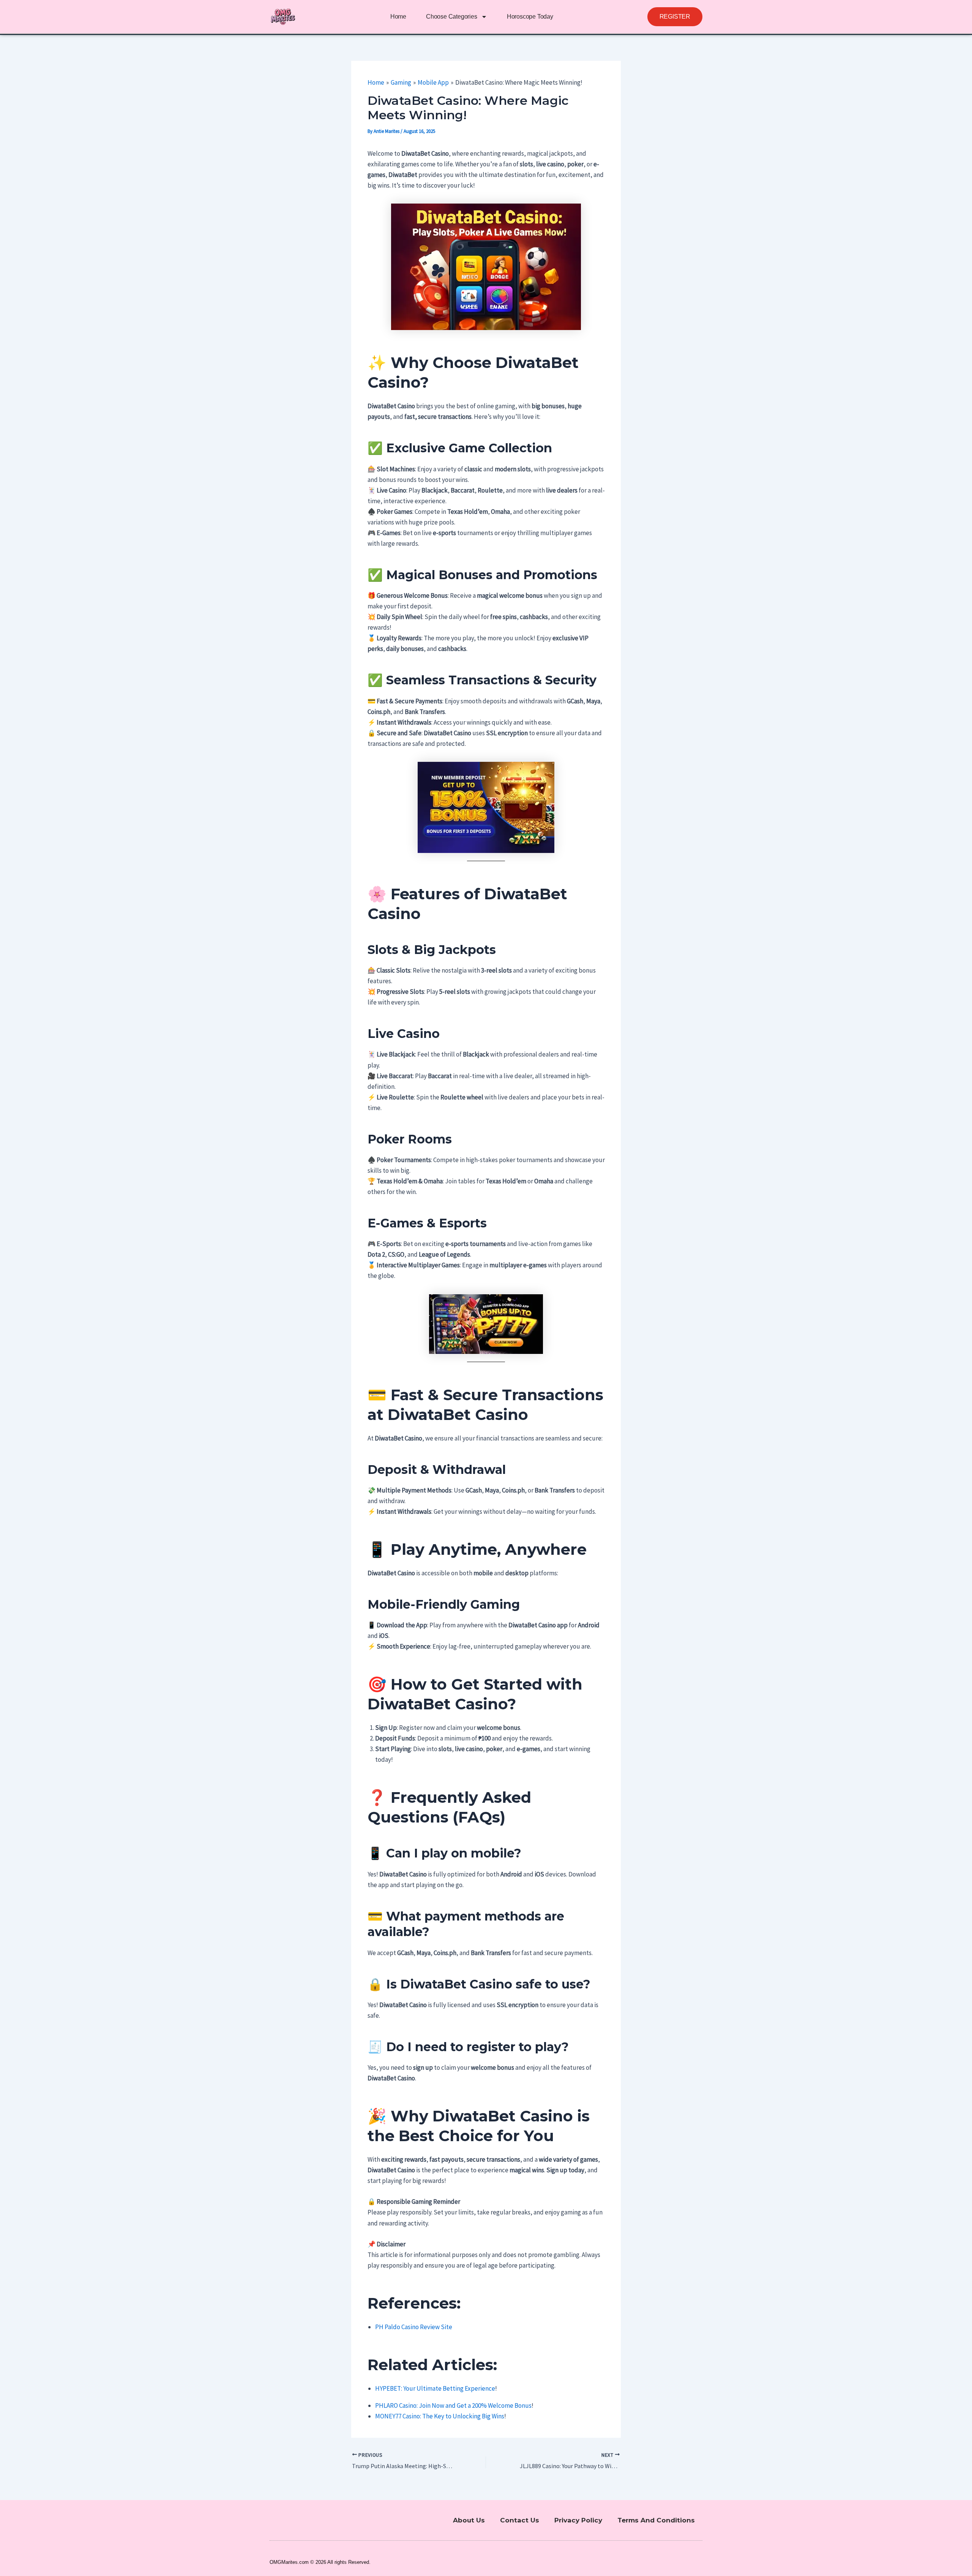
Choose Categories (452, 17)
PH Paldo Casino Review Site (414, 2327)
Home (398, 17)
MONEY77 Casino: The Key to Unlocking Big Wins (440, 2416)
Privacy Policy (578, 2520)
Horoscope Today (530, 17)
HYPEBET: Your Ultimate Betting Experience (435, 2388)
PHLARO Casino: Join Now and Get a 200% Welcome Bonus (453, 2405)
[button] (675, 17)
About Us (469, 2520)
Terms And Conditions (656, 2520)
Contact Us (520, 2520)
